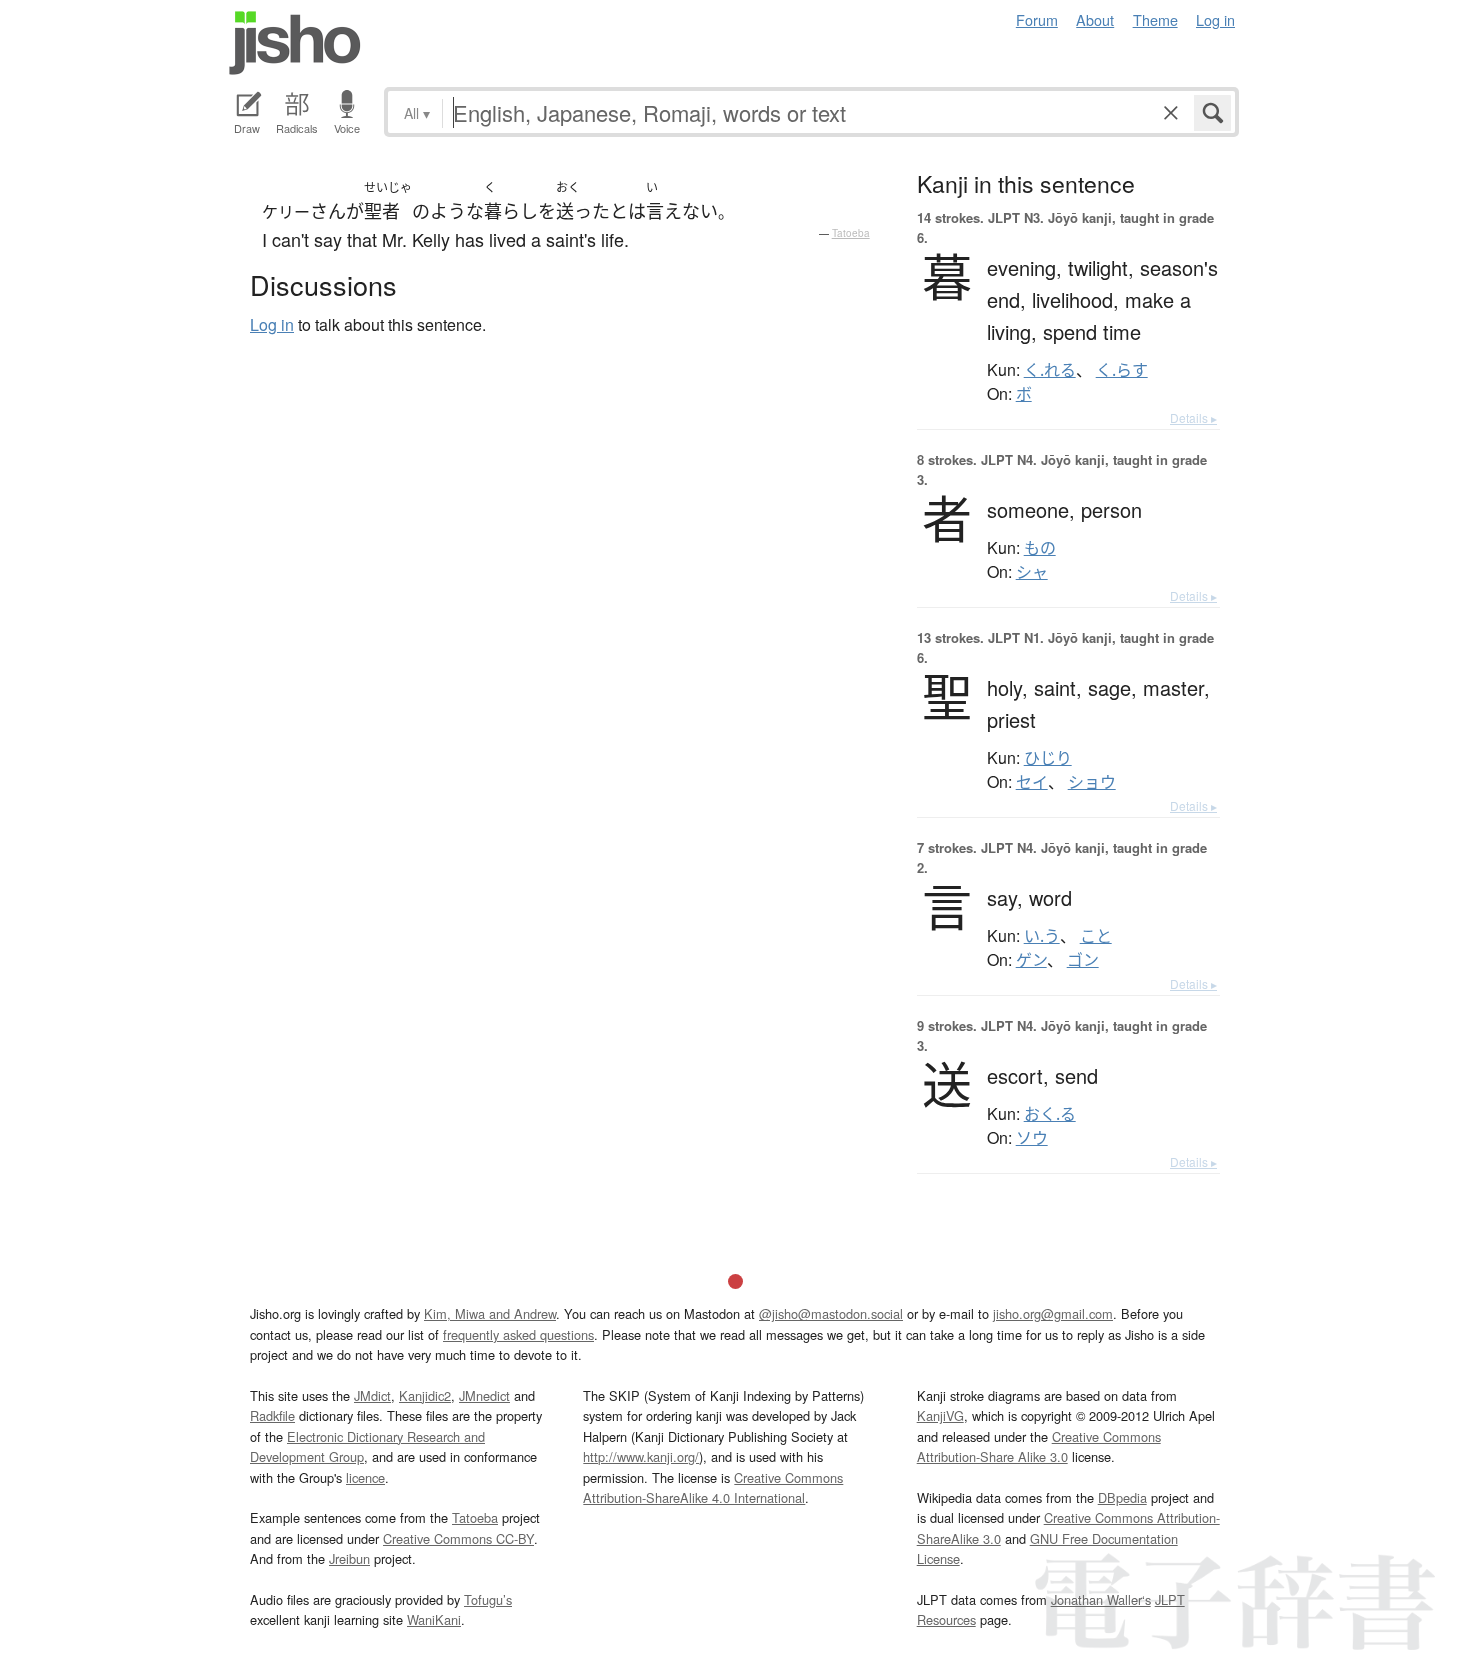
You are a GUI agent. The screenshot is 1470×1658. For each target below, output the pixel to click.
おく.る (1050, 1114)
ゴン (1083, 960)
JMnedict (484, 1395)
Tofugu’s (488, 1599)
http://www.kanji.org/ (641, 1456)
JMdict (372, 1395)
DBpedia (1122, 1497)
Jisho (295, 43)
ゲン (1031, 960)
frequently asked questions (518, 1334)
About (1095, 19)
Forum (1037, 19)
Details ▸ (1193, 417)
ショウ (1092, 782)
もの (1040, 548)
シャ (1032, 572)
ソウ (1032, 1138)
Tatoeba (851, 233)
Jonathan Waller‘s (1101, 1599)
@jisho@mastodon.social (831, 1313)
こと (1096, 936)
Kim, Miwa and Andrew (490, 1313)
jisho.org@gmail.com (1053, 1313)
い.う (1042, 936)
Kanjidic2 (425, 1395)
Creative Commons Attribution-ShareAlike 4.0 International (713, 1487)
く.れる (1050, 370)
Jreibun (349, 1558)
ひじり (1048, 758)
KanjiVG (940, 1415)
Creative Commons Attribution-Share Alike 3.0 (1039, 1446)
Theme (1155, 19)
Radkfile (272, 1415)
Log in (1215, 19)
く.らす (1122, 370)
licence (365, 1477)
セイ (1032, 782)
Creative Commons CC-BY (458, 1538)
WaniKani (434, 1619)
